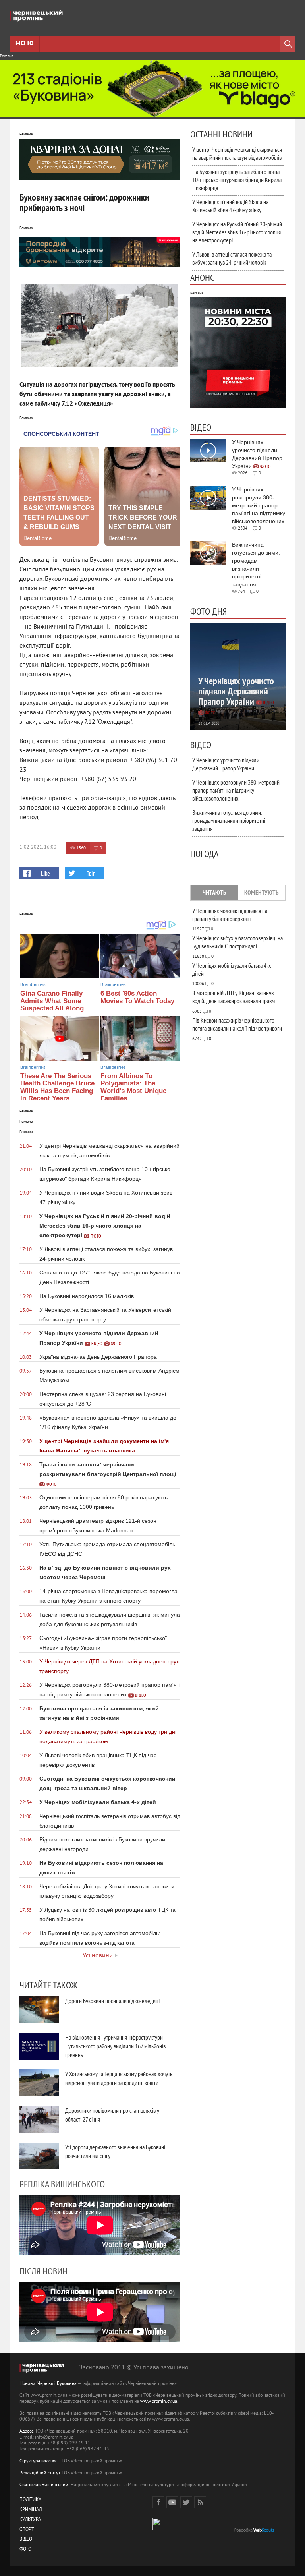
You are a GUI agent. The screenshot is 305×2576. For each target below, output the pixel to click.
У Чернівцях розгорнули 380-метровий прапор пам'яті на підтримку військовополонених (236, 790)
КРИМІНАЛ (31, 2510)
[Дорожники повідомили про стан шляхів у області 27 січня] (39, 2119)
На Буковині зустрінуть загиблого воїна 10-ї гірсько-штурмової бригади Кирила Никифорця (237, 180)
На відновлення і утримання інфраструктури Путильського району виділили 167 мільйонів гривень (115, 2046)
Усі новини (98, 1956)
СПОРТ (27, 2530)
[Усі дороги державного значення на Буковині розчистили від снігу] (39, 2156)
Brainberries (33, 984)
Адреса (27, 2432)
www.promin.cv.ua (159, 2402)
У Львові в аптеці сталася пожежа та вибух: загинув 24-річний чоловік (232, 258)
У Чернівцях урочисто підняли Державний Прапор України (226, 764)
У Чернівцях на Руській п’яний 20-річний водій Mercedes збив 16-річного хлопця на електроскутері (237, 232)
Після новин (43, 2271)
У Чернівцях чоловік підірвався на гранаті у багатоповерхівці (230, 915)
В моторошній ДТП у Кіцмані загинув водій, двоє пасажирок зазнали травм (234, 997)
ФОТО (25, 2550)
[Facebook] (158, 2502)
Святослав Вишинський (44, 2485)
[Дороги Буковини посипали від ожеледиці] (39, 2010)
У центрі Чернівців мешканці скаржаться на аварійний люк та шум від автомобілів (237, 153)
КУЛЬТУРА (30, 2520)
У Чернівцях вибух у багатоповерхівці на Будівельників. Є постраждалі (237, 942)
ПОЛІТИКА (30, 2500)
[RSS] (200, 2502)
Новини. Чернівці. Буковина (48, 2384)
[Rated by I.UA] (170, 2529)
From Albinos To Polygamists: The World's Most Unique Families (133, 1087)
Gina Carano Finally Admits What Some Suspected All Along (52, 1001)
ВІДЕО (26, 2540)
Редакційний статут (40, 2473)
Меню (24, 44)
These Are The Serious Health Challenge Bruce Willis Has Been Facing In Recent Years (57, 1087)
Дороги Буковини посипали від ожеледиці (112, 2001)
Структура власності (40, 2461)
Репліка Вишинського (62, 2184)
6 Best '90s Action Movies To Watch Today (137, 997)
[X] (186, 2502)
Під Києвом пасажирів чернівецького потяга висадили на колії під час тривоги (237, 1024)
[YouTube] (172, 2502)
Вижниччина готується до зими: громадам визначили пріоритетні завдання (229, 820)
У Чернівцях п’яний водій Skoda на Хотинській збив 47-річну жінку (230, 206)
